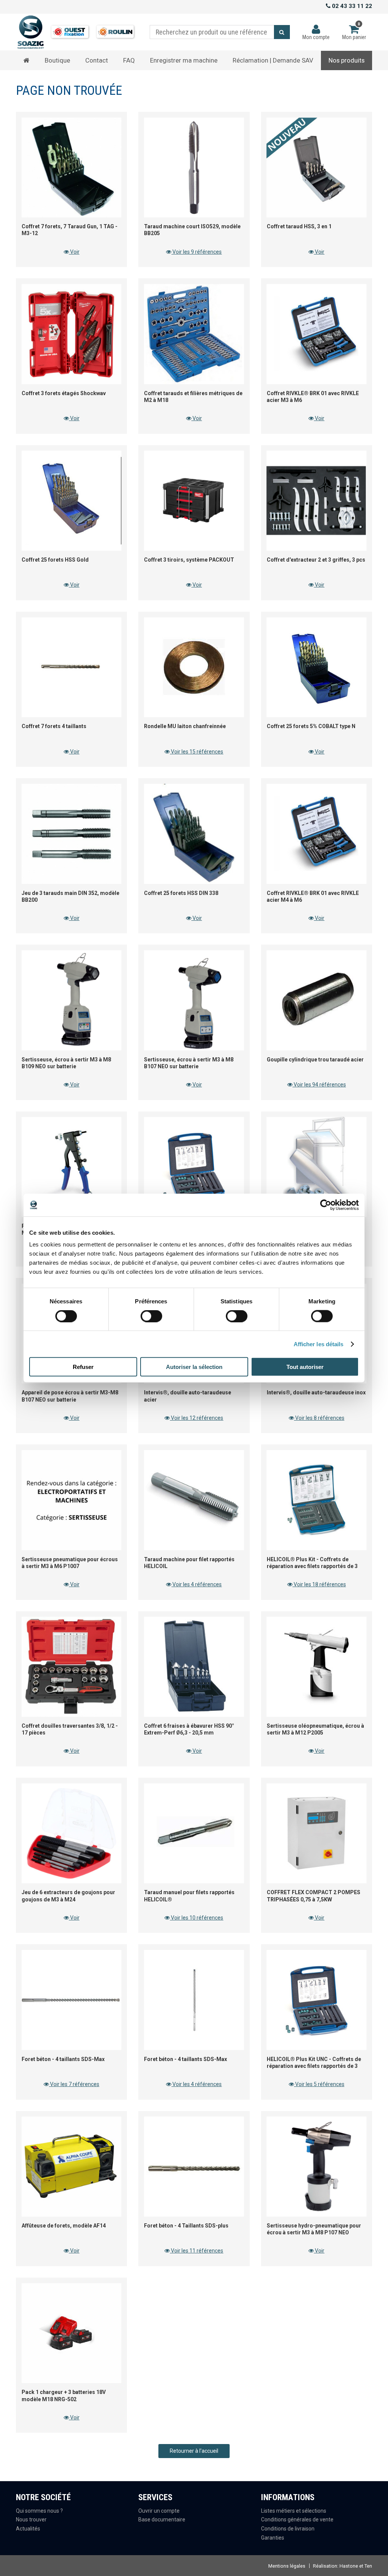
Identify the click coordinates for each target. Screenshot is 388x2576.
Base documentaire (162, 2519)
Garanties (273, 2538)
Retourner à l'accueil (194, 2451)
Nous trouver (31, 2519)
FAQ (129, 60)
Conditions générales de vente (297, 2519)
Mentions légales (287, 2566)
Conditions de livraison (288, 2529)
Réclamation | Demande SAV (273, 60)
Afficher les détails (319, 1344)
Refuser (83, 1367)
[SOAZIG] (79, 32)
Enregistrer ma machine (184, 60)
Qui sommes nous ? (39, 2511)
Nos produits (347, 60)
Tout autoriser (305, 1367)
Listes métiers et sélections (294, 2511)
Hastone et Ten (356, 2566)
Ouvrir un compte (159, 2511)
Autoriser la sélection (194, 1367)
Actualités (28, 2529)
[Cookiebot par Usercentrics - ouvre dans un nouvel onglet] (326, 1205)
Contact (97, 60)
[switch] (149, 1314)
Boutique (57, 60)
